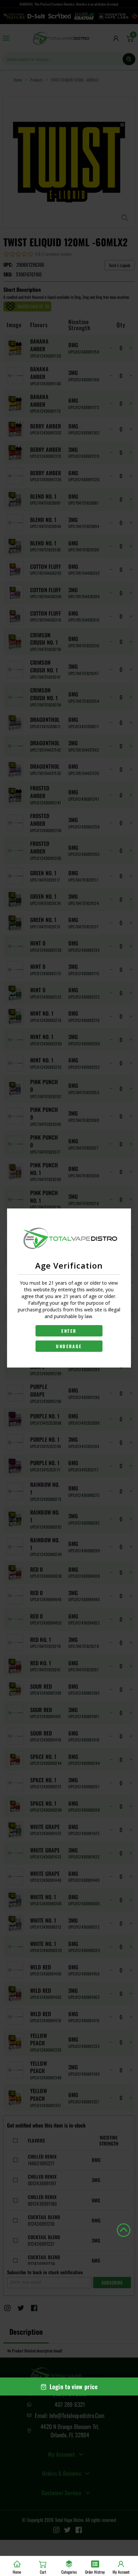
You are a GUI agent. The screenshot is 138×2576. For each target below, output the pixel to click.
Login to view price (74, 2387)
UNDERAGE (69, 1346)
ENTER (69, 1331)
